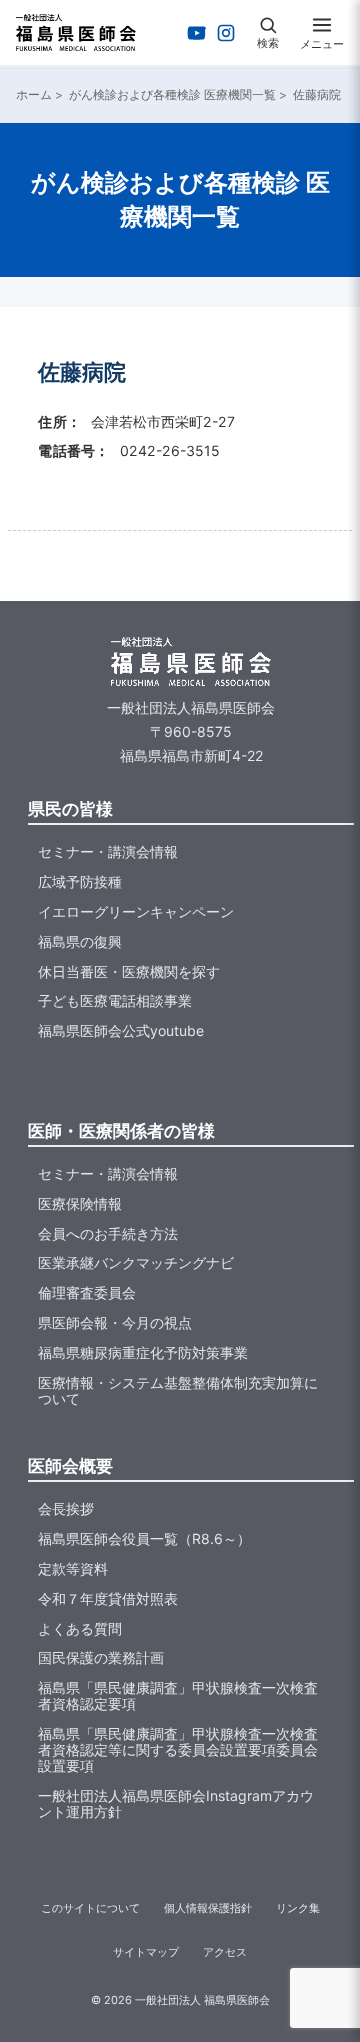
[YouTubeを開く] (197, 33)
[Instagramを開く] (226, 33)
